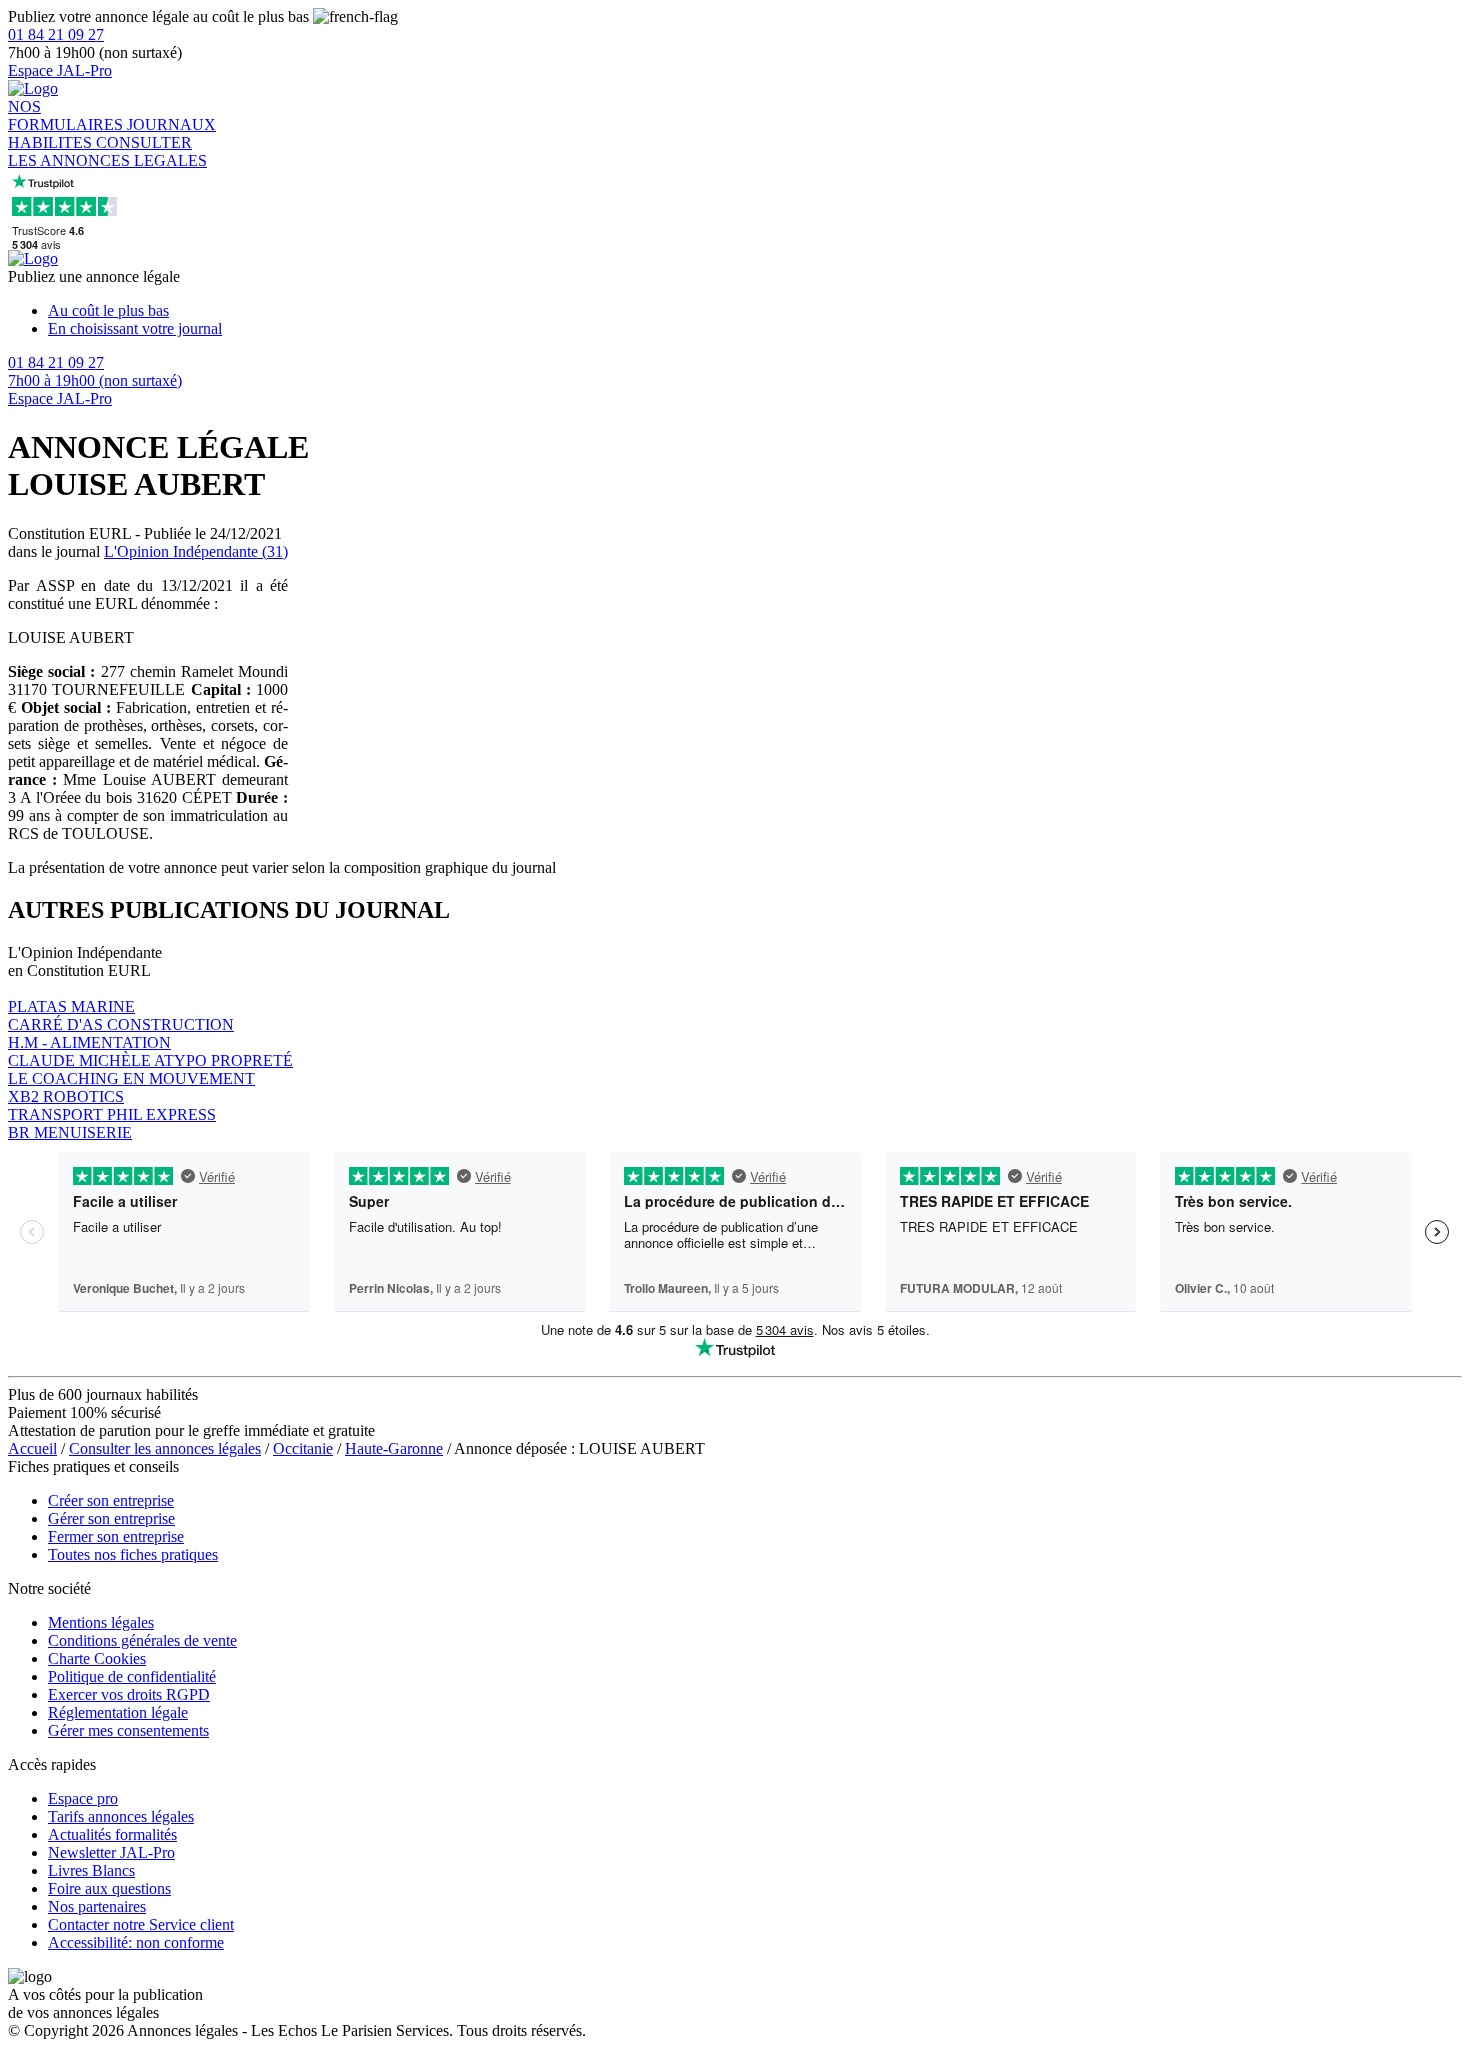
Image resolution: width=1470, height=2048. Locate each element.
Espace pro (83, 1798)
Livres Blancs (91, 1870)
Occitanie (303, 1448)
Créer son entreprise (111, 1500)
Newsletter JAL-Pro (111, 1852)
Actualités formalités (112, 1834)
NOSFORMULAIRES (67, 115)
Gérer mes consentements (128, 1730)
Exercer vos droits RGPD (129, 1694)
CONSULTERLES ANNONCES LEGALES (107, 151)
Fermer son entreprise (116, 1536)
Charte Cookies (97, 1658)
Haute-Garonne (394, 1448)
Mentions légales (101, 1622)
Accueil (32, 1448)
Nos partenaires (97, 1906)
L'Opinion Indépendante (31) (196, 551)
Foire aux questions (109, 1888)
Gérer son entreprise (111, 1518)
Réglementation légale (118, 1712)
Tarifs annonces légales (121, 1816)
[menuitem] (755, 311)
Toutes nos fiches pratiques (133, 1554)
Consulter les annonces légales (165, 1448)
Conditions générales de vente (142, 1640)
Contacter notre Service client (141, 1924)
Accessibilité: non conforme (136, 1942)
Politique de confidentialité (132, 1676)
